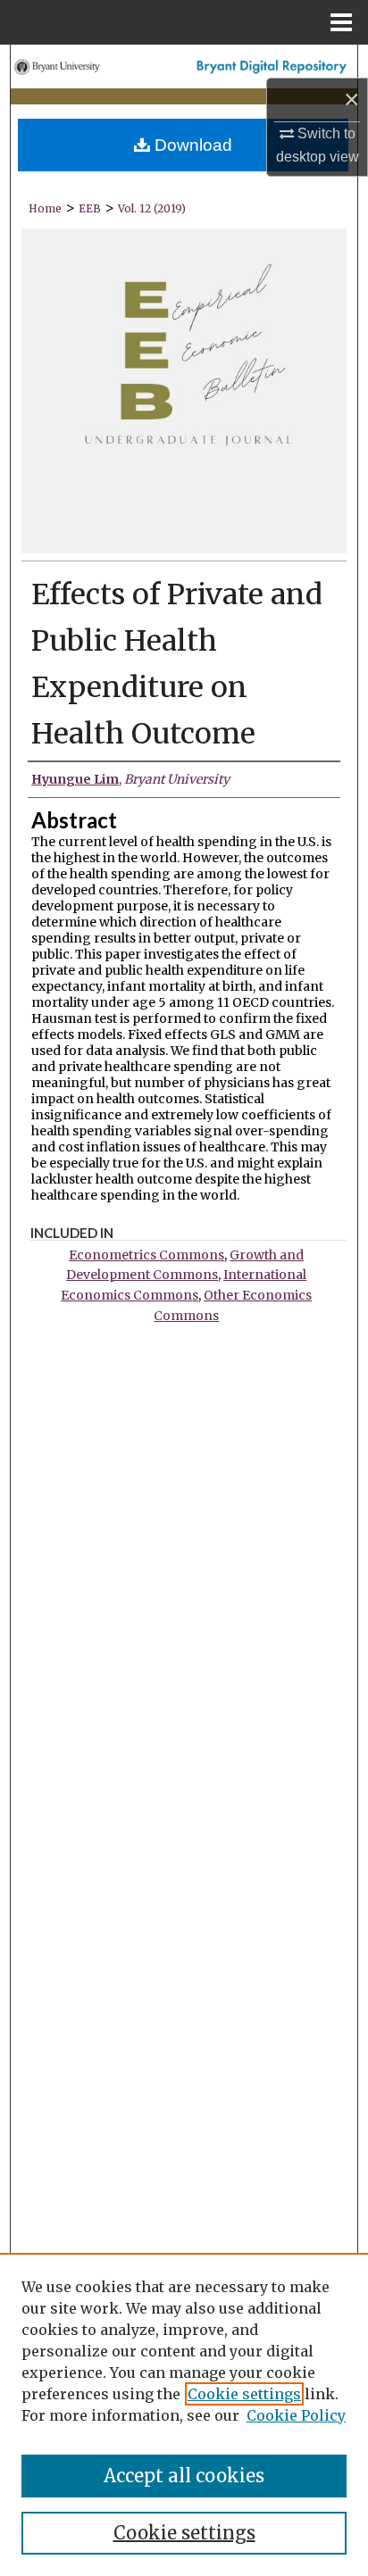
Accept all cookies (184, 2476)
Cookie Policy (296, 2415)
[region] (184, 2414)
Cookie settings (244, 2394)
